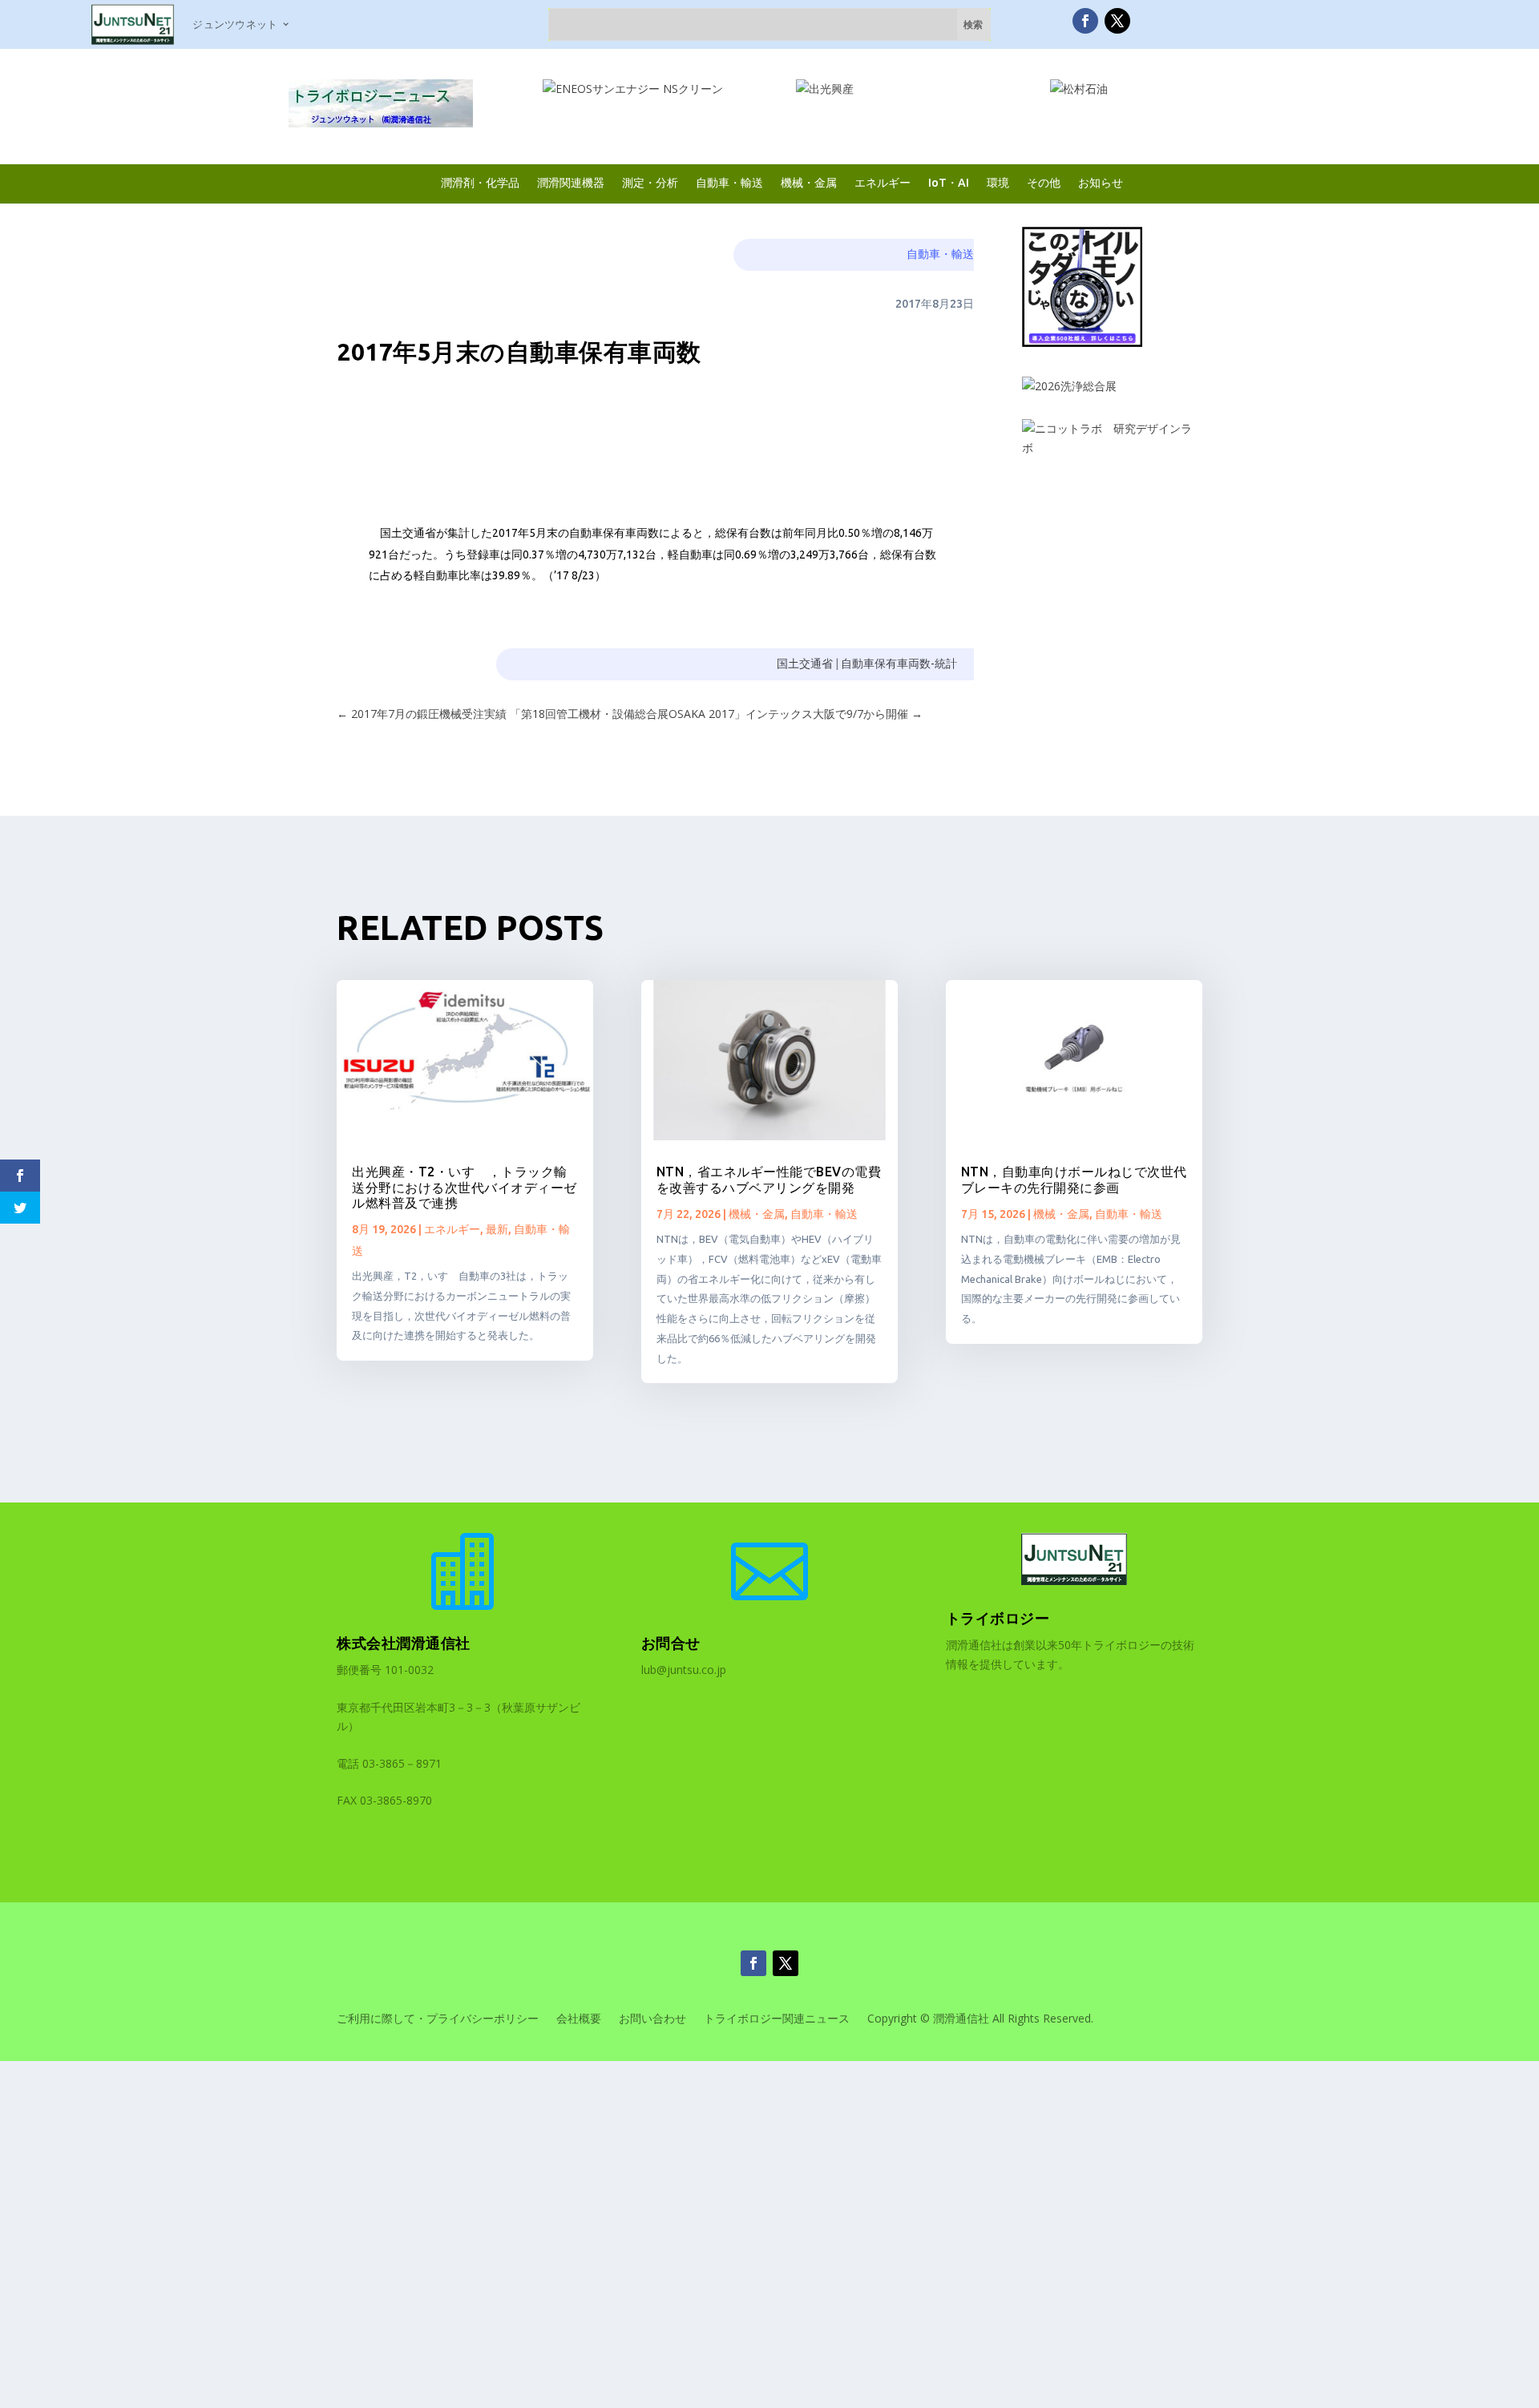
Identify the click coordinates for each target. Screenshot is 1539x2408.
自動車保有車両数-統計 (899, 664)
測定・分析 (650, 182)
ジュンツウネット (235, 24)
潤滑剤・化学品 (480, 182)
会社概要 (579, 2019)
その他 (1044, 182)
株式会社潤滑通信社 (404, 1643)
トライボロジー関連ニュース (777, 2019)
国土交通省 (805, 664)
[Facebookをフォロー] (1085, 21)
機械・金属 (809, 182)
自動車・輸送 (729, 182)
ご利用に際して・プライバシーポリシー (438, 2019)
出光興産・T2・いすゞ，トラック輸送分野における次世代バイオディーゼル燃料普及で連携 (465, 1187)
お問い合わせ (652, 2019)
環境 (998, 182)
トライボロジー (998, 1618)
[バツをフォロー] (1117, 21)
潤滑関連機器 (571, 182)
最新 (497, 1229)
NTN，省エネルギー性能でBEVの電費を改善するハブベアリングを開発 (769, 1179)
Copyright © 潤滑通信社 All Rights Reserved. (980, 2019)
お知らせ (1101, 182)
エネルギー (883, 182)
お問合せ (671, 1643)
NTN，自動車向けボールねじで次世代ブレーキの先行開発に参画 (1074, 1179)
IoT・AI (949, 182)
